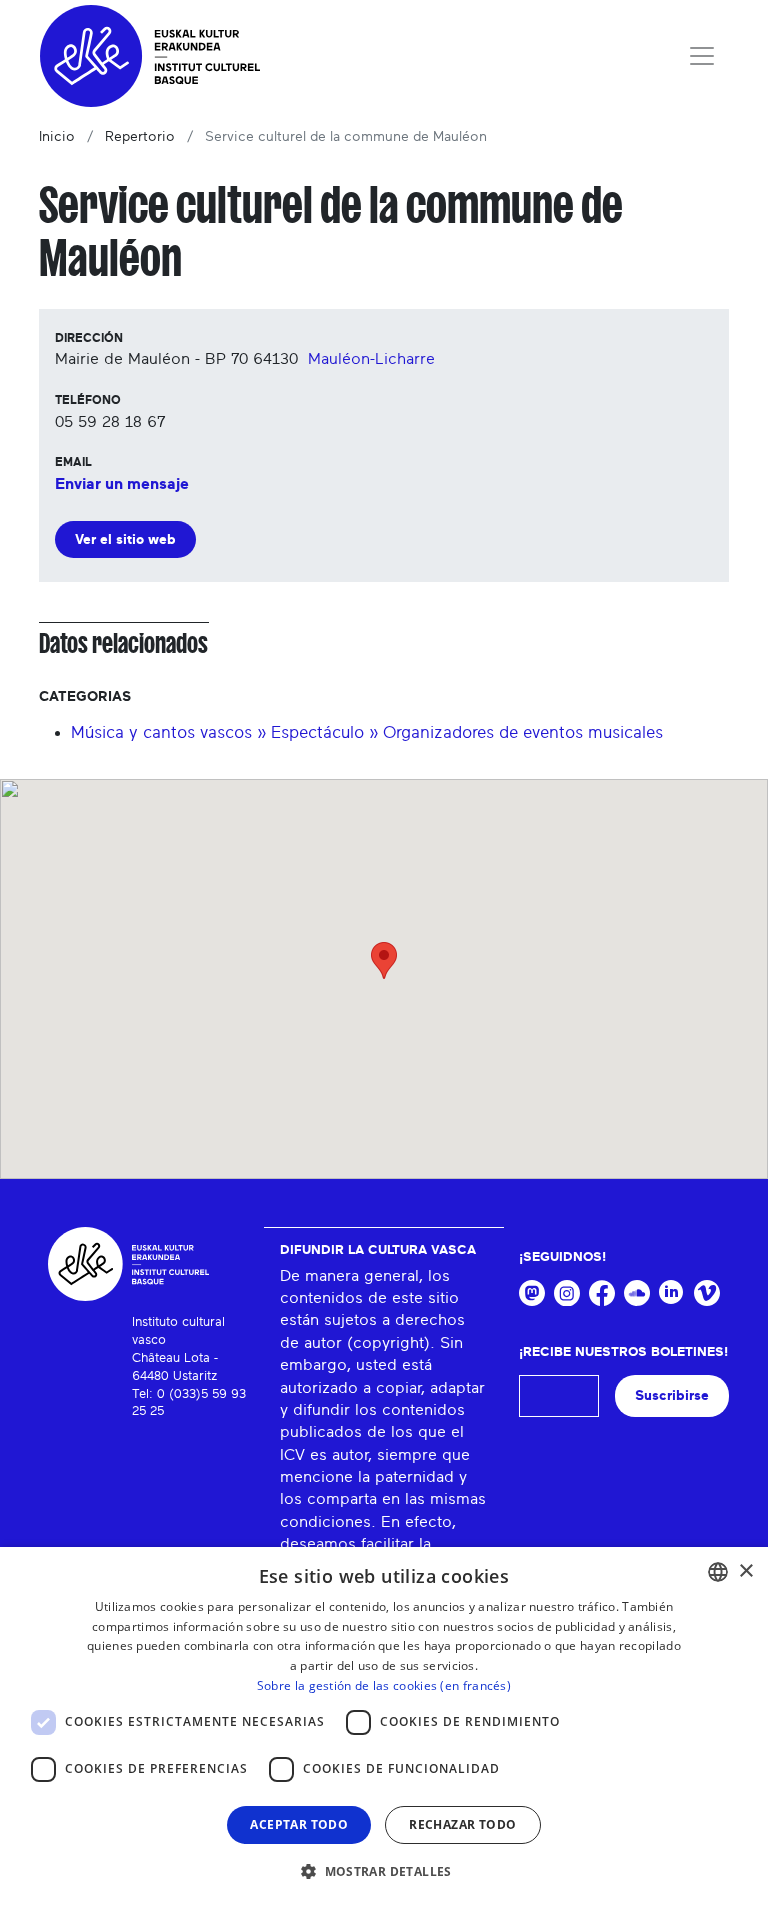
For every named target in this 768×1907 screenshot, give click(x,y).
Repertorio (140, 137)
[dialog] (384, 1727)
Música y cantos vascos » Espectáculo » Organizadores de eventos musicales (367, 732)
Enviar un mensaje (122, 484)
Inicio (57, 137)
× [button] (745, 1571)
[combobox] (718, 1572)
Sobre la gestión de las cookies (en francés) (384, 1685)
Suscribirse (672, 1395)
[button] (384, 1871)
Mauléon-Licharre (371, 359)
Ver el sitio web (125, 539)
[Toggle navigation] (702, 56)
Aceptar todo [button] (299, 1824)
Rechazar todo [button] (462, 1824)
